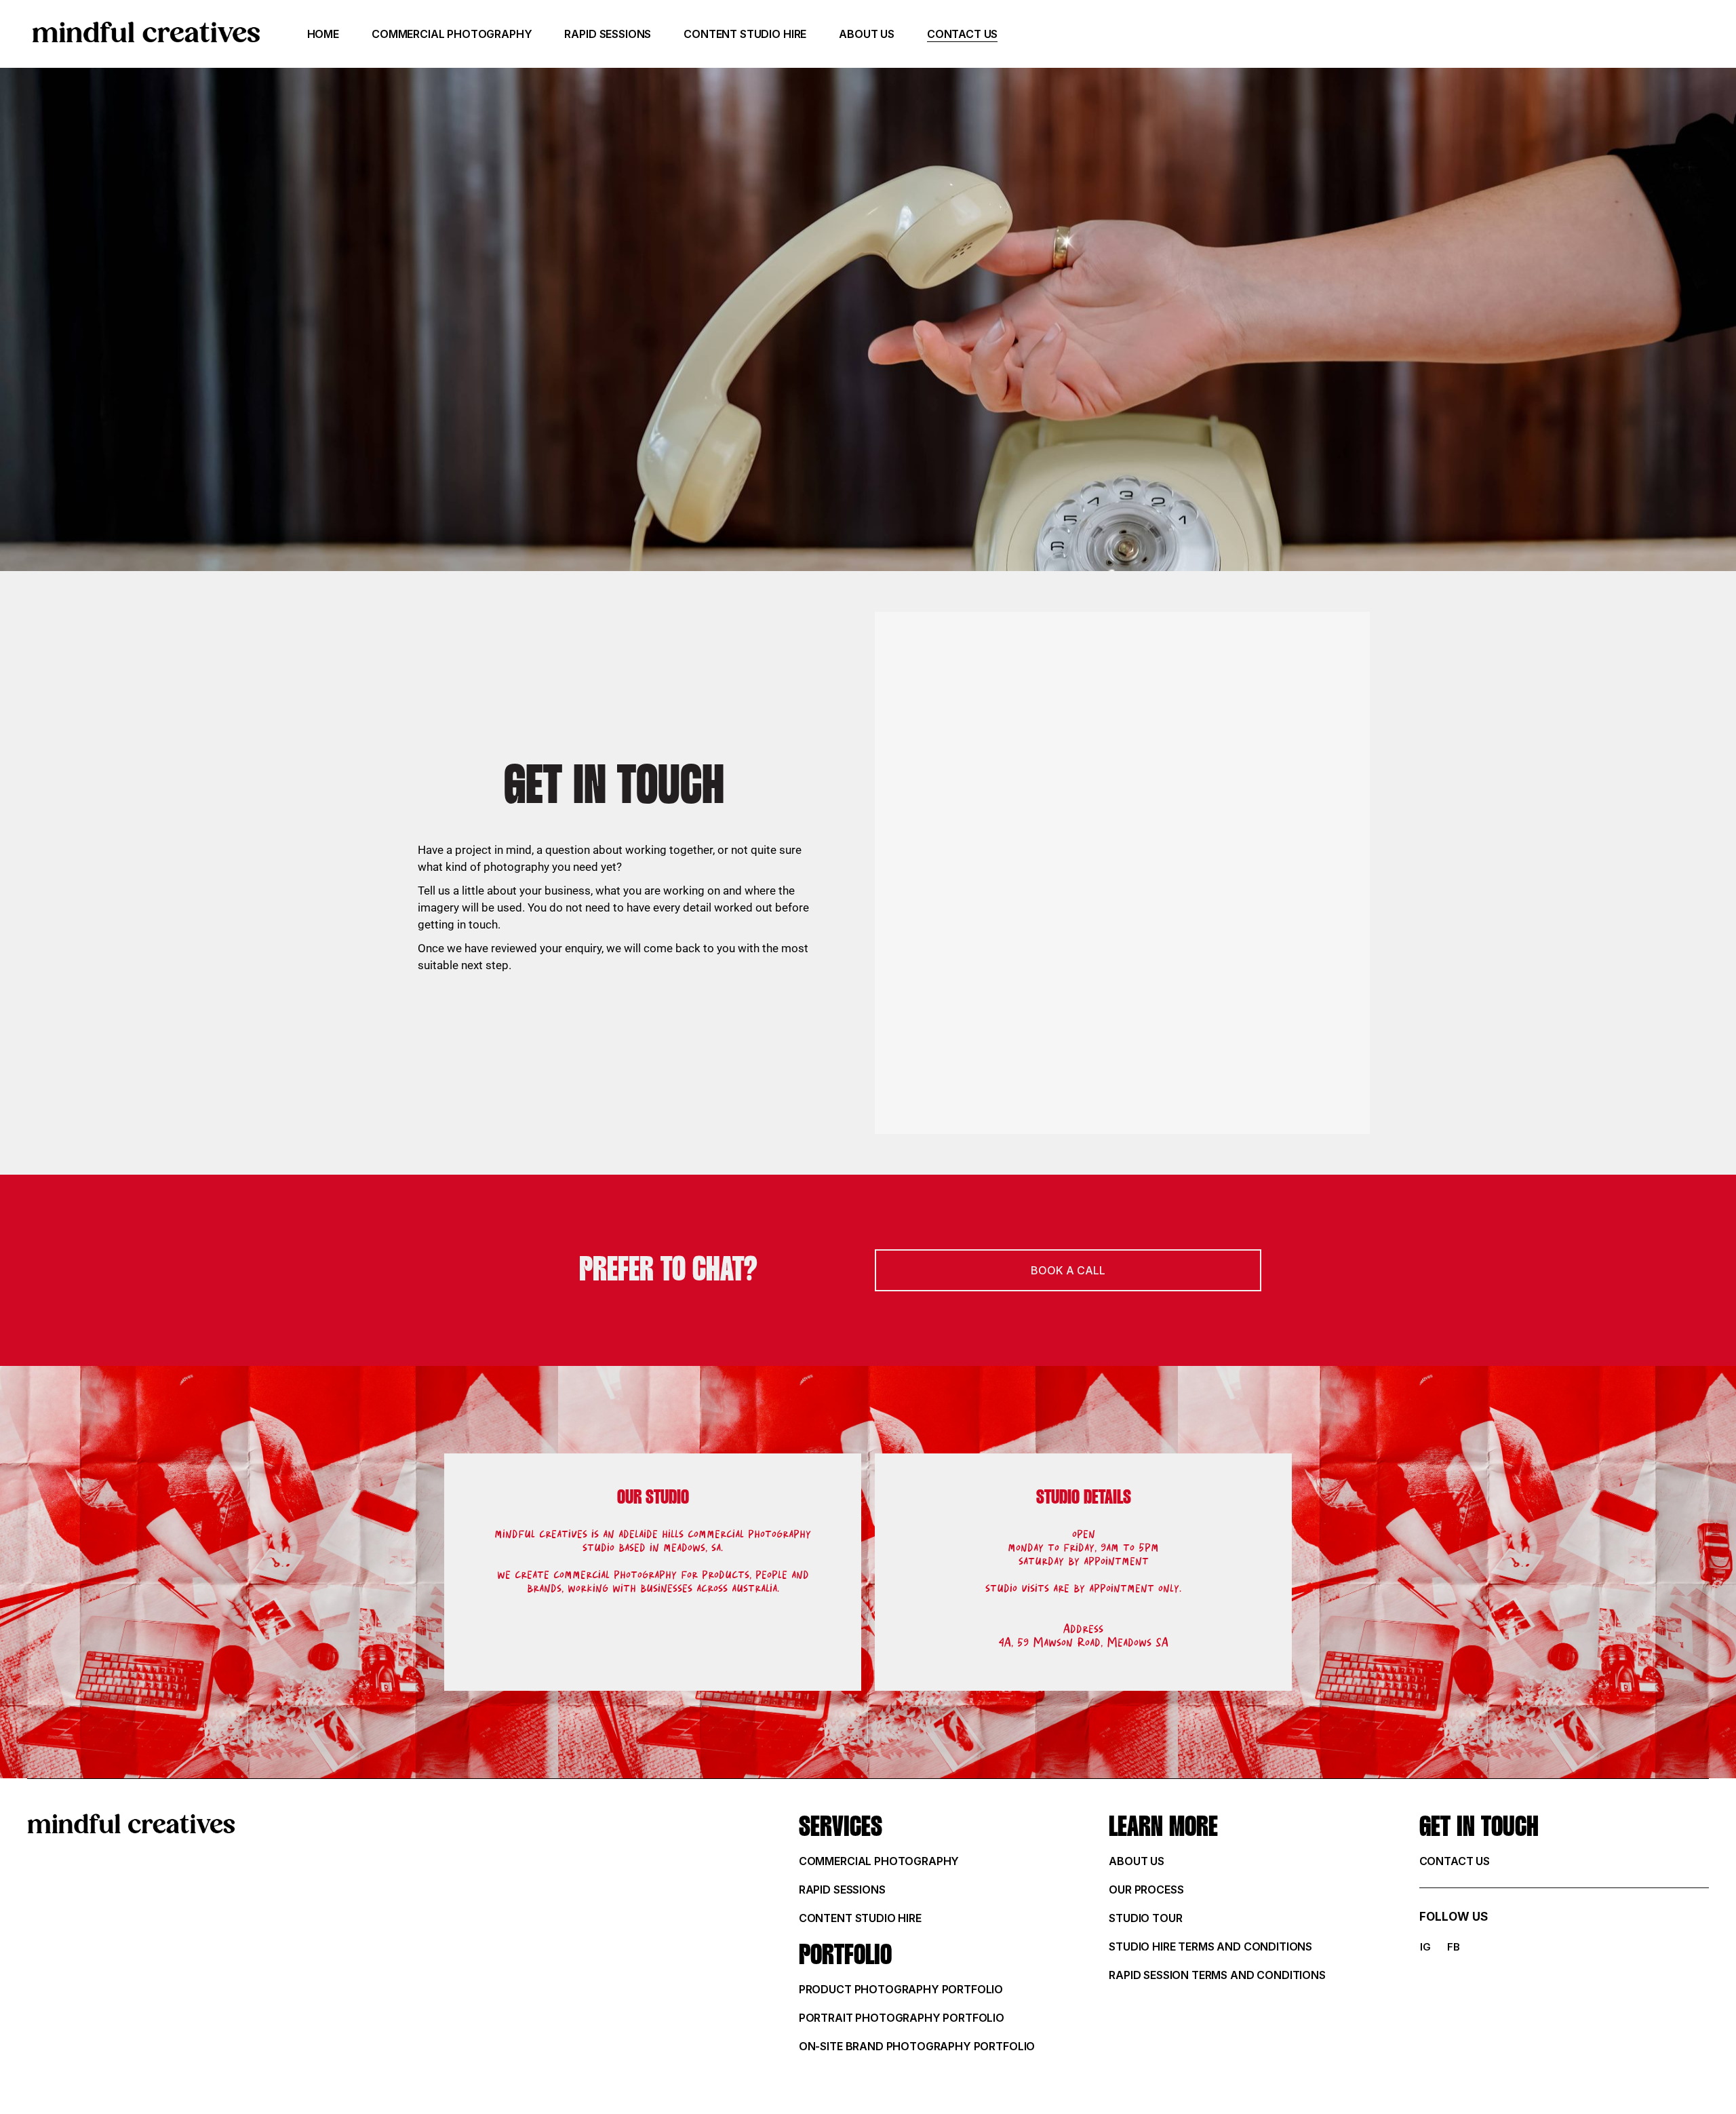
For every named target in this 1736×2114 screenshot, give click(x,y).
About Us (1137, 1861)
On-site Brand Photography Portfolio (917, 2046)
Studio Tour (1145, 1918)
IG (1425, 1947)
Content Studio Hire (860, 1918)
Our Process (1146, 1890)
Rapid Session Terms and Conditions (1217, 1975)
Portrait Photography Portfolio (902, 2018)
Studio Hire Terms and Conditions (1210, 1946)
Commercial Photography (879, 1861)
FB (1454, 1947)
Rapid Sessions (842, 1890)
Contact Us (1455, 1861)
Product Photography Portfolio (901, 1989)
